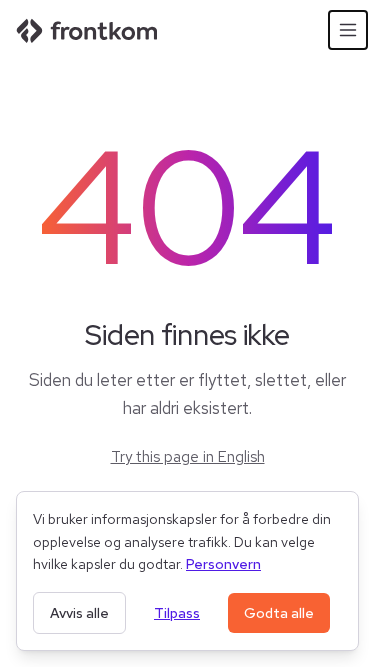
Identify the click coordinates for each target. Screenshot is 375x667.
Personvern (223, 564)
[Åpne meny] (348, 30)
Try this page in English (188, 457)
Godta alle (279, 613)
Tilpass (177, 613)
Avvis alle (79, 613)
